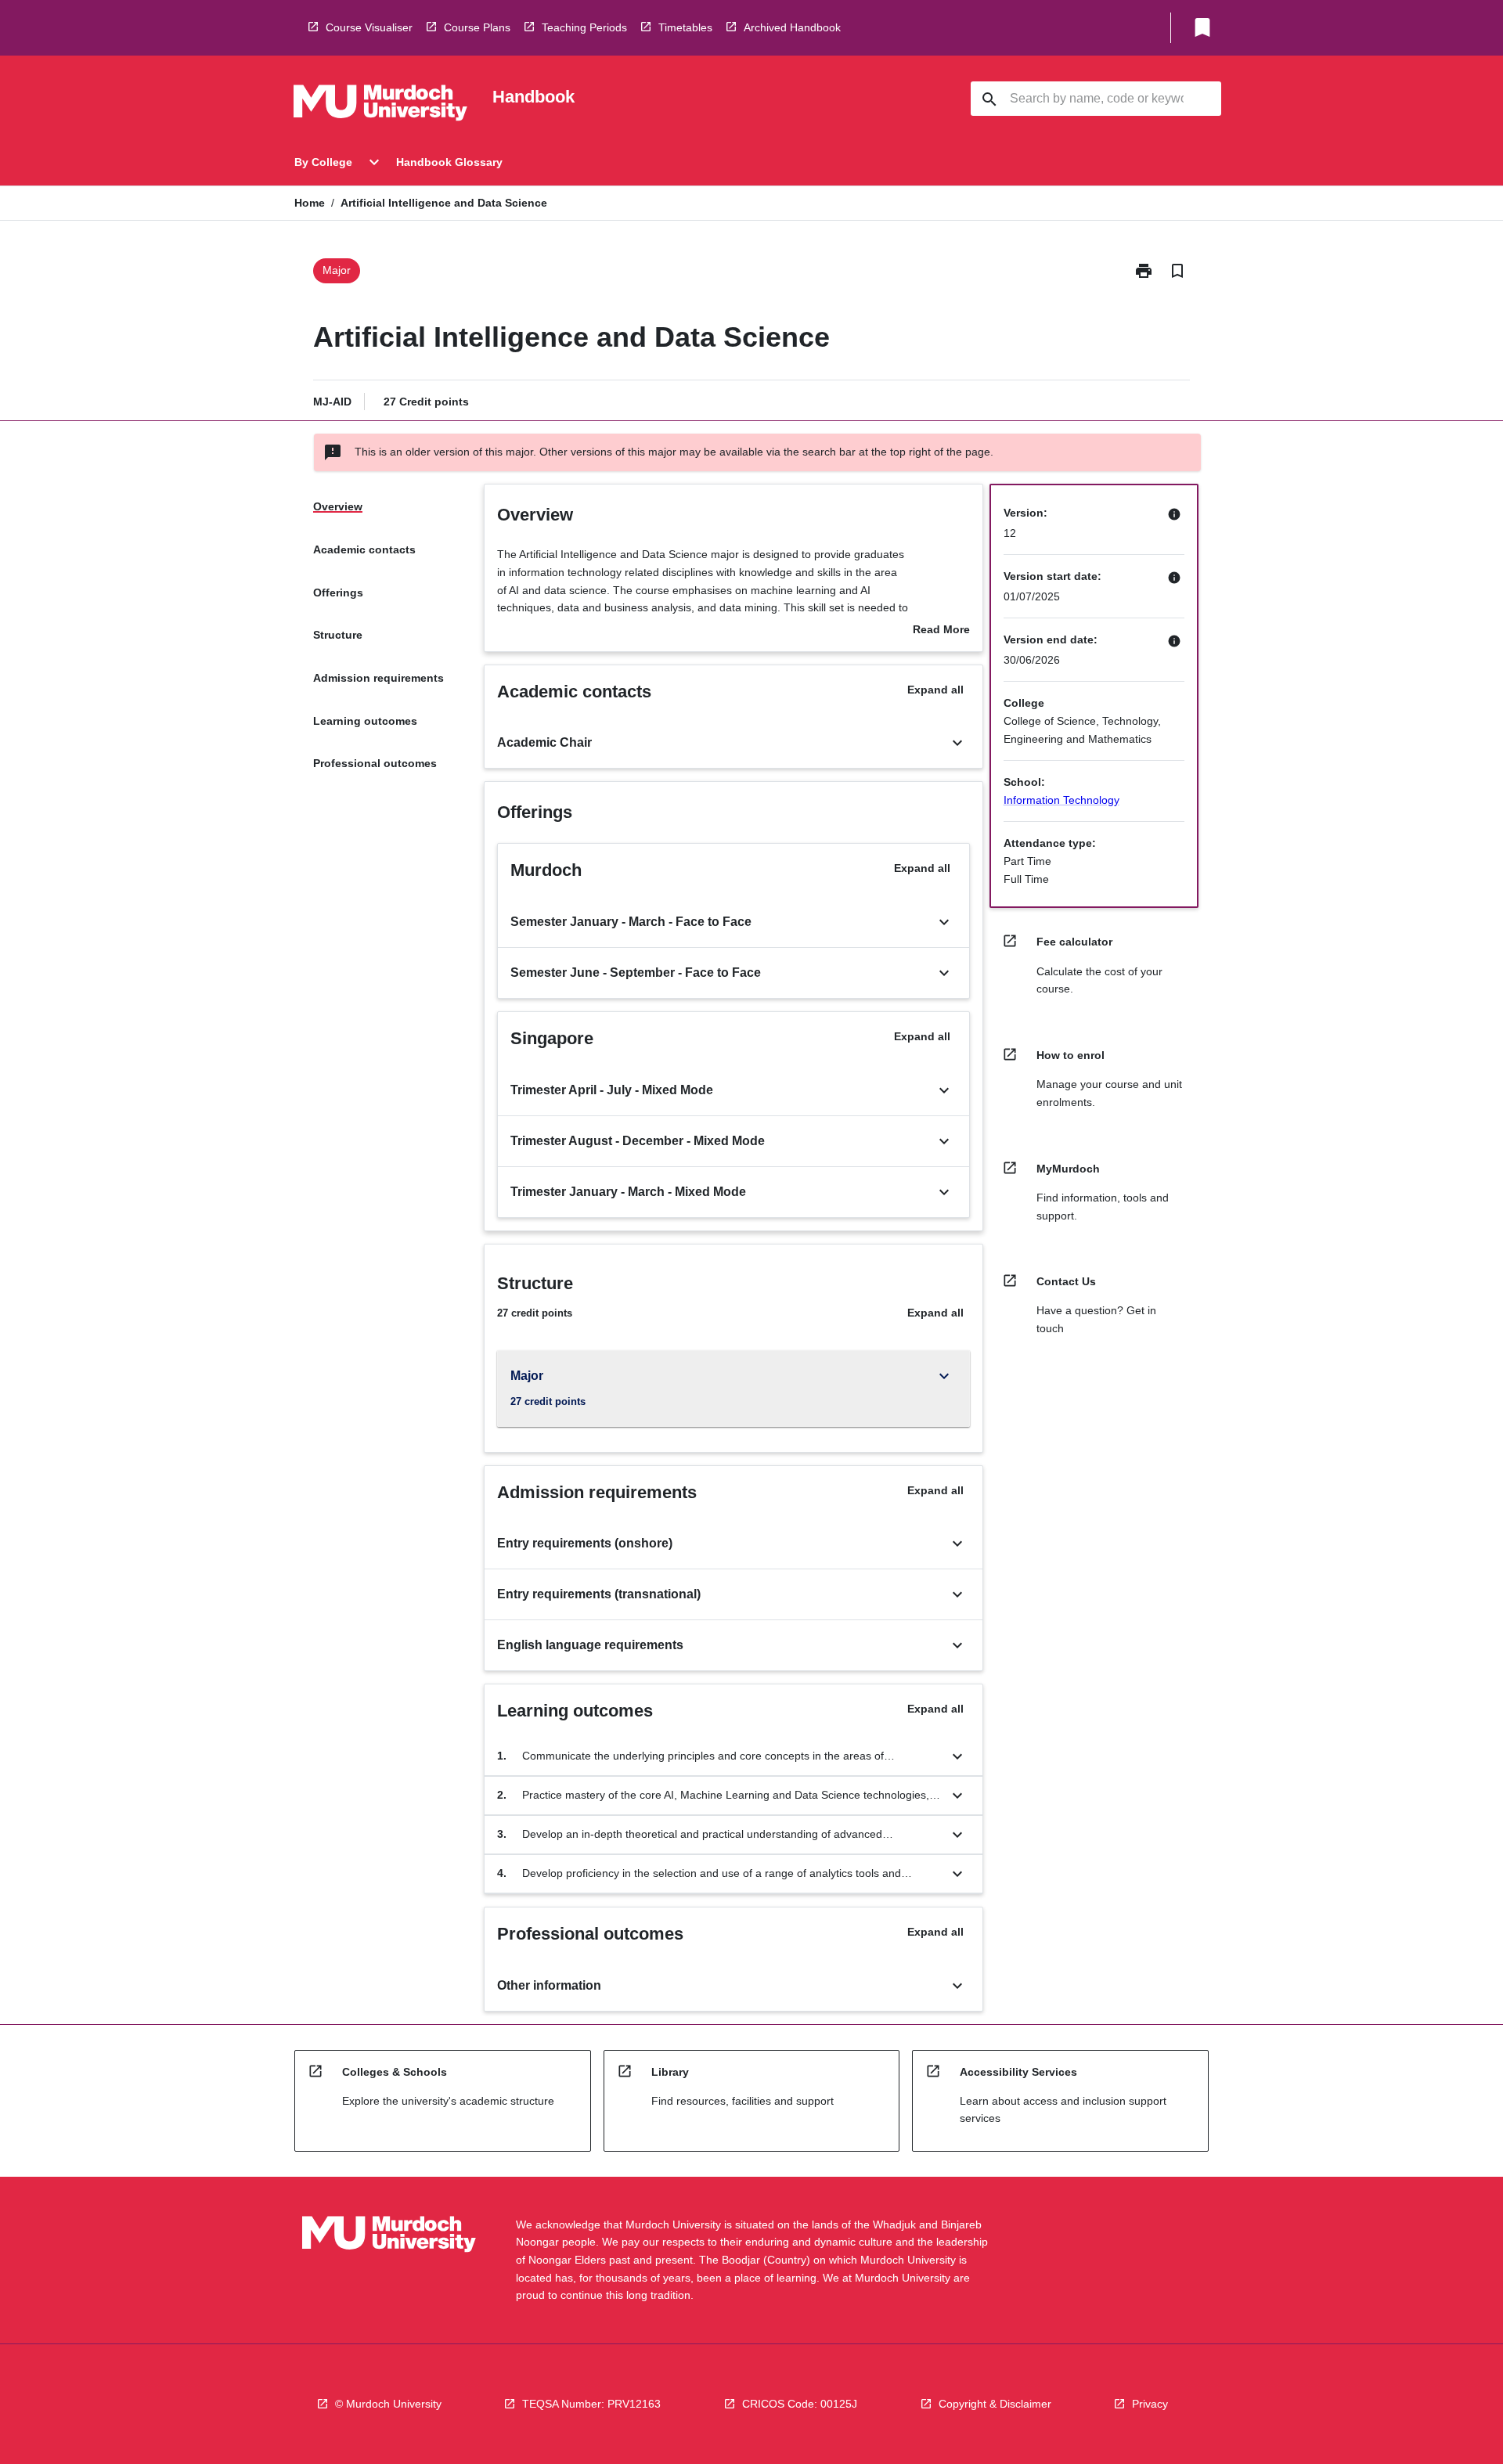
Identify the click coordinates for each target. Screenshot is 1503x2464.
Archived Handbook (792, 27)
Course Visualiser (369, 27)
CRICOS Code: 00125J (800, 2404)
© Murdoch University (388, 2404)
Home (310, 203)
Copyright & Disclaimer (995, 2404)
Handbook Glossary (449, 162)
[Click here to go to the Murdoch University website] (380, 106)
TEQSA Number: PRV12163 (591, 2404)
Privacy (1150, 2404)
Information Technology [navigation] (1061, 800)
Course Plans (477, 27)
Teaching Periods (584, 27)
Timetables (685, 27)
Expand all (935, 690)
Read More (941, 631)
